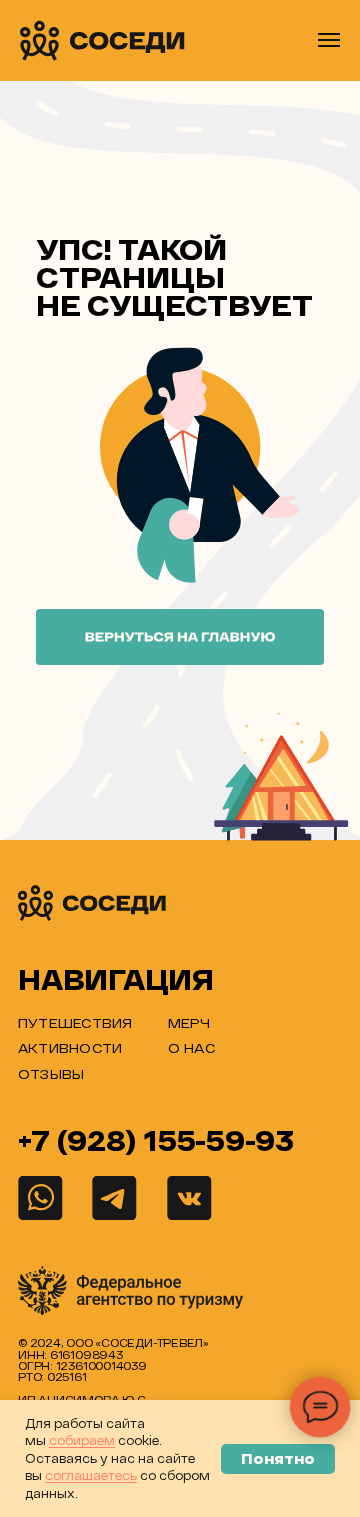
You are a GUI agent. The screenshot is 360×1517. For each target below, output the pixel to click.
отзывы (51, 1073)
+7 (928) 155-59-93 (156, 1140)
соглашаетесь (91, 1475)
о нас (191, 1047)
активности (70, 1047)
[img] (93, 903)
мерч (189, 1022)
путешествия (75, 1022)
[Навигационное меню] (329, 40)
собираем (82, 1440)
